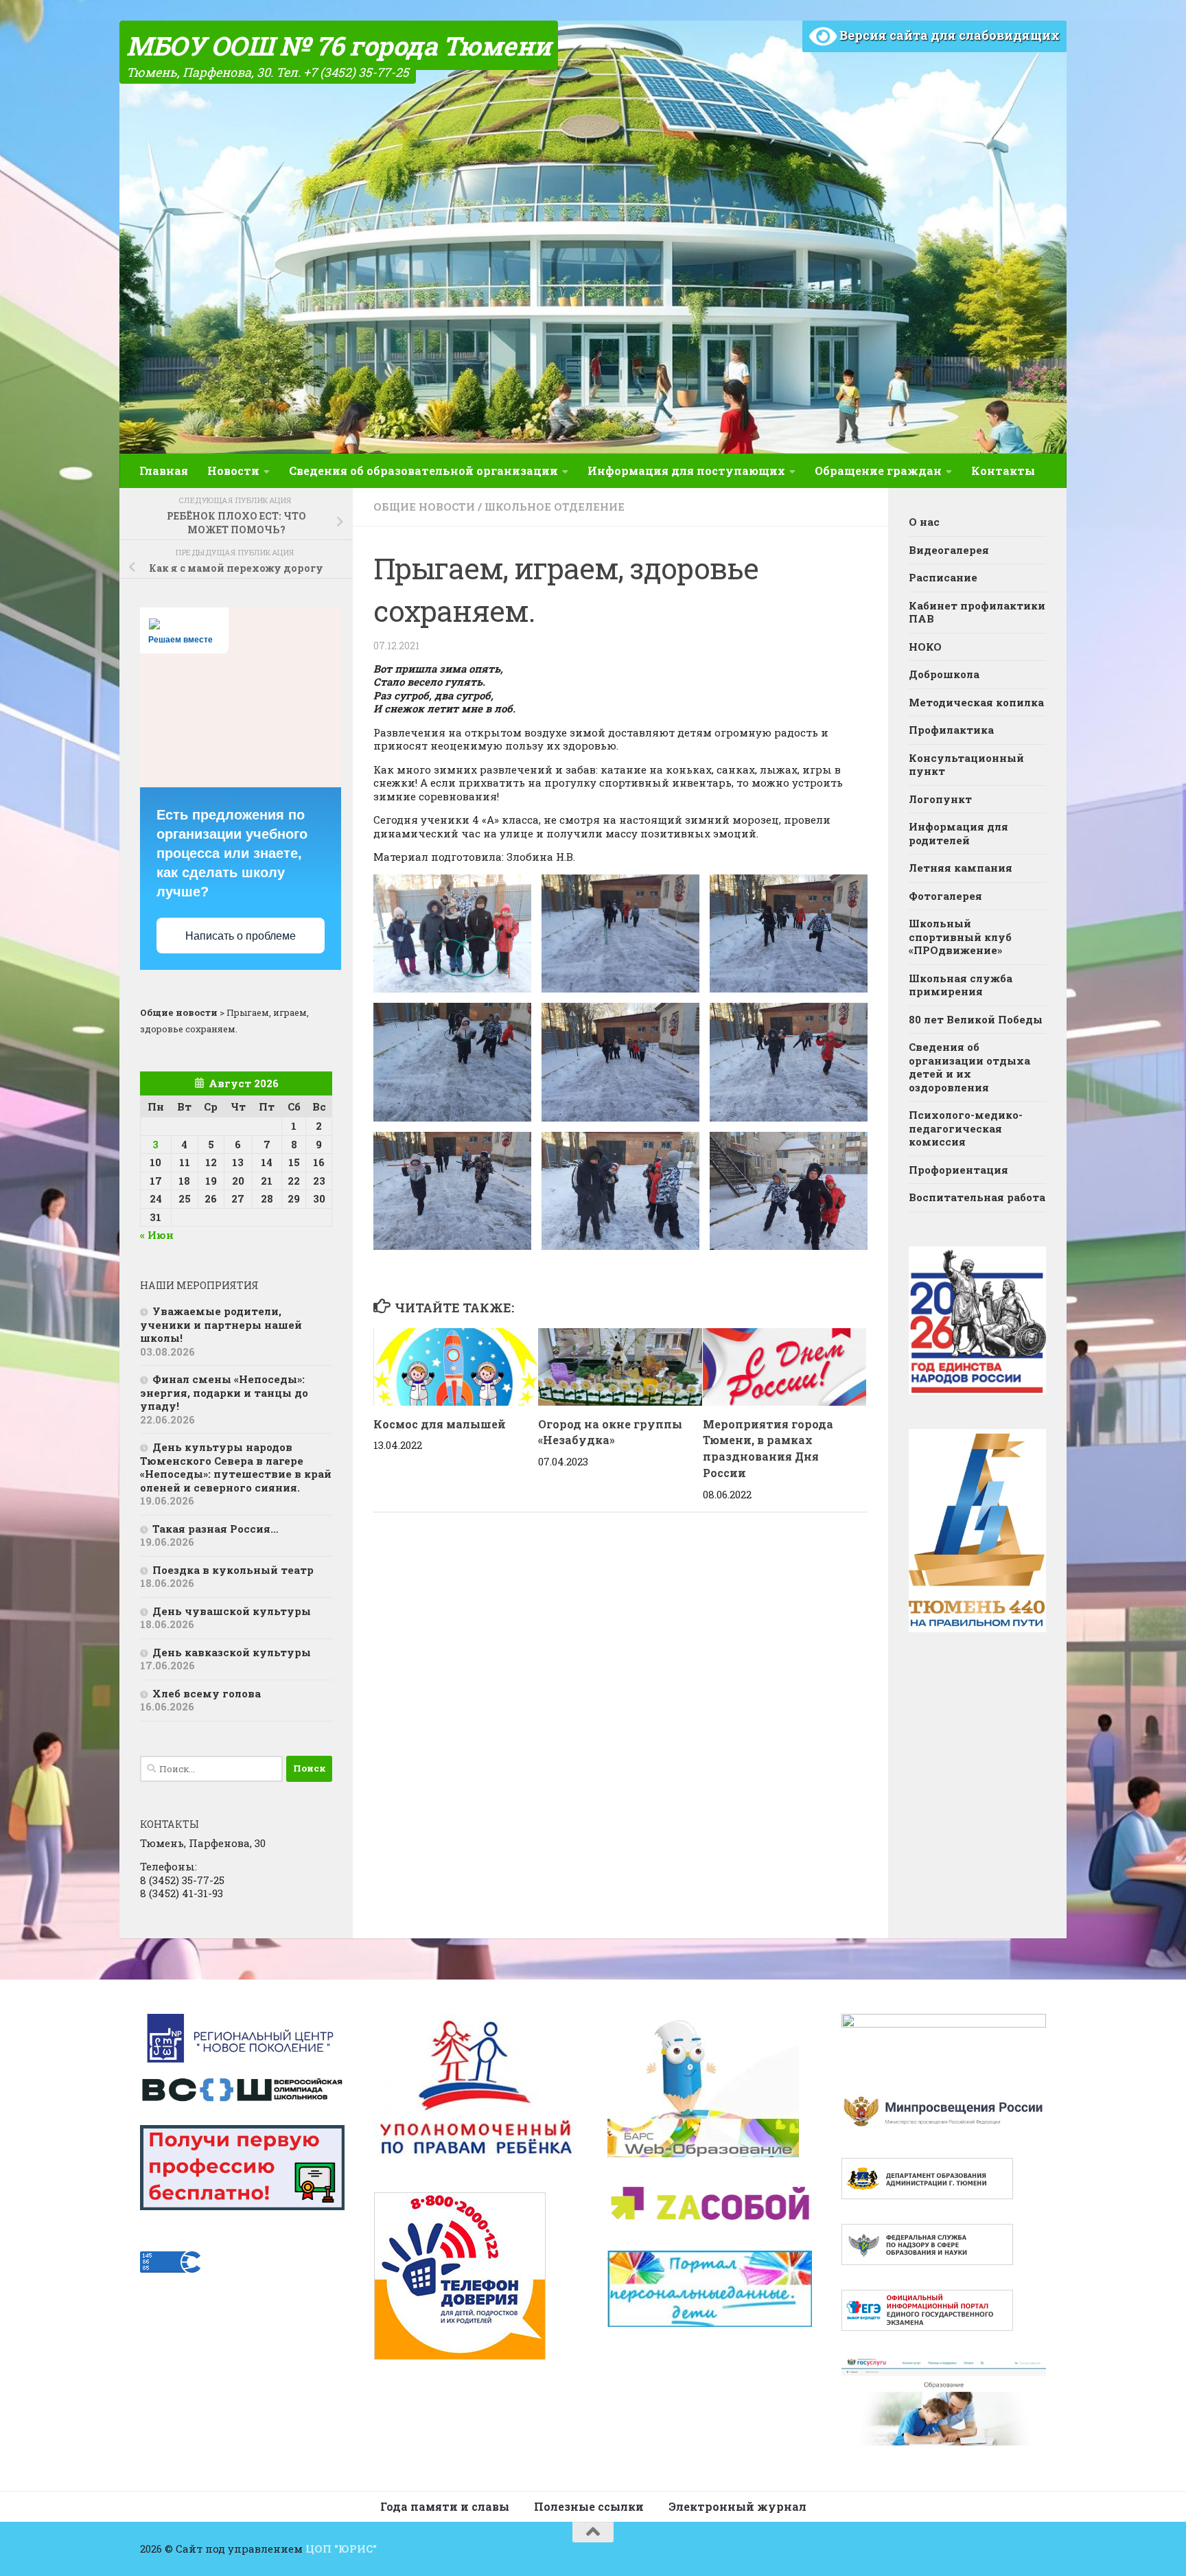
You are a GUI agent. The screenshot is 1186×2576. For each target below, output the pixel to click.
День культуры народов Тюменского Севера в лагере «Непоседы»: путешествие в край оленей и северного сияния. (236, 1467)
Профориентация (958, 1170)
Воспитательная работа (977, 1197)
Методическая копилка (976, 702)
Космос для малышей (440, 1424)
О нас (924, 522)
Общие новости (424, 507)
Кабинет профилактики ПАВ (977, 612)
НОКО (925, 647)
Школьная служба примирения (961, 985)
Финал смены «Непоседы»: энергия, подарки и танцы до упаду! (224, 1392)
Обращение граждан (878, 471)
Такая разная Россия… (216, 1529)
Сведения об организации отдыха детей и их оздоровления (969, 1067)
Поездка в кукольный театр (233, 1570)
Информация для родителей (958, 833)
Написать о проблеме (241, 936)
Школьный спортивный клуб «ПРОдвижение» (960, 937)
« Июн (157, 1235)
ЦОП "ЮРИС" (341, 2549)
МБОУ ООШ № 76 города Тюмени (339, 45)
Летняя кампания (961, 868)
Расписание (943, 577)
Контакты (1003, 471)
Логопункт (940, 799)
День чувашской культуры (232, 1611)
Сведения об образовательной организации (423, 471)
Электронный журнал (737, 2506)
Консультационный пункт (966, 765)
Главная (164, 471)
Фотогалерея (945, 896)
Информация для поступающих (686, 471)
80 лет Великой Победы (976, 1019)
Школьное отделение (555, 507)
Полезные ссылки (589, 2506)
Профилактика (951, 730)
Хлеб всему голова (207, 1693)
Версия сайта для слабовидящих (948, 35)
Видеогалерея (949, 550)
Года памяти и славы (445, 2506)
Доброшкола (944, 674)
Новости (233, 471)
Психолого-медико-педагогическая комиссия (966, 1128)
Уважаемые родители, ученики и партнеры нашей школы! (221, 1324)
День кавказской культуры (232, 1652)
